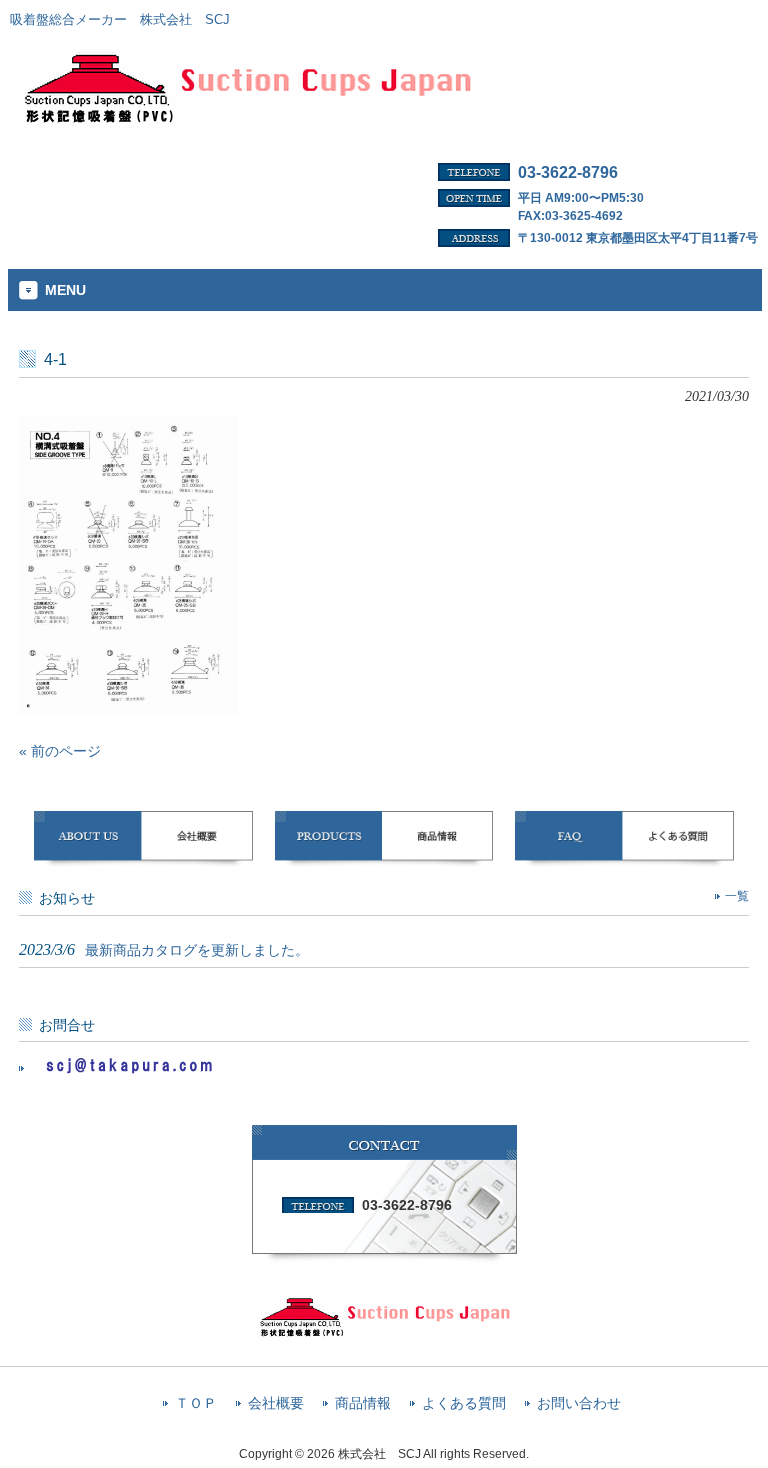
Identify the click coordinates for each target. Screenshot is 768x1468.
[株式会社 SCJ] (246, 121)
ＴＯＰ (196, 1403)
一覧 (737, 896)
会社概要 (276, 1403)
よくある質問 (464, 1403)
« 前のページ (60, 751)
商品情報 (363, 1403)
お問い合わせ (579, 1403)
